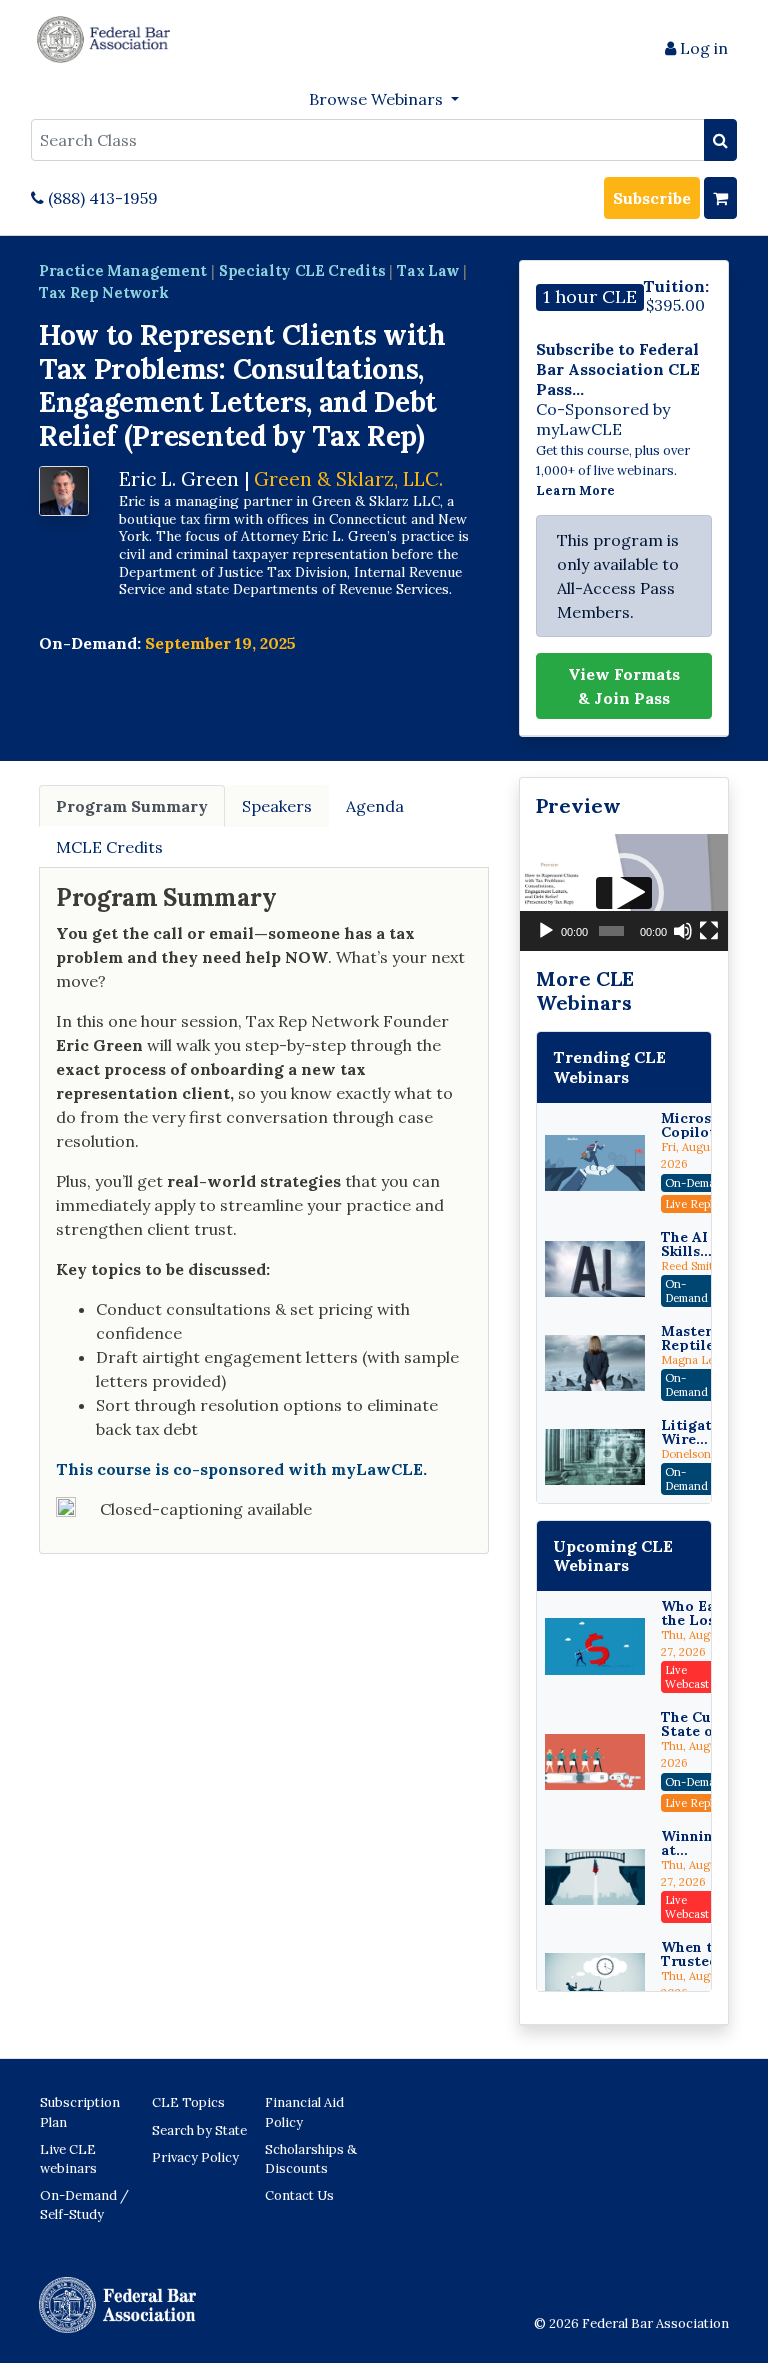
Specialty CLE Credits (302, 270)
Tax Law (428, 270)
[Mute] (683, 931)
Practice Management (123, 270)
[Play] (546, 931)
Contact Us (299, 2195)
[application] (624, 892)
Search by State (199, 2130)
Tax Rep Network (103, 292)
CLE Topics (188, 2102)
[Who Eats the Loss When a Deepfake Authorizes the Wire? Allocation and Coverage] (595, 1646)
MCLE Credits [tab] (109, 847)
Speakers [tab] (277, 806)
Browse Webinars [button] (378, 99)
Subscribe (652, 198)
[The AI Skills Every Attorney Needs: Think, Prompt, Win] (595, 1269)
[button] (624, 893)
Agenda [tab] (375, 806)
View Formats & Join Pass (624, 686)
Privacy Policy (195, 2157)
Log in (702, 48)
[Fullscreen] (709, 931)
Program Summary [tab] (132, 806)
